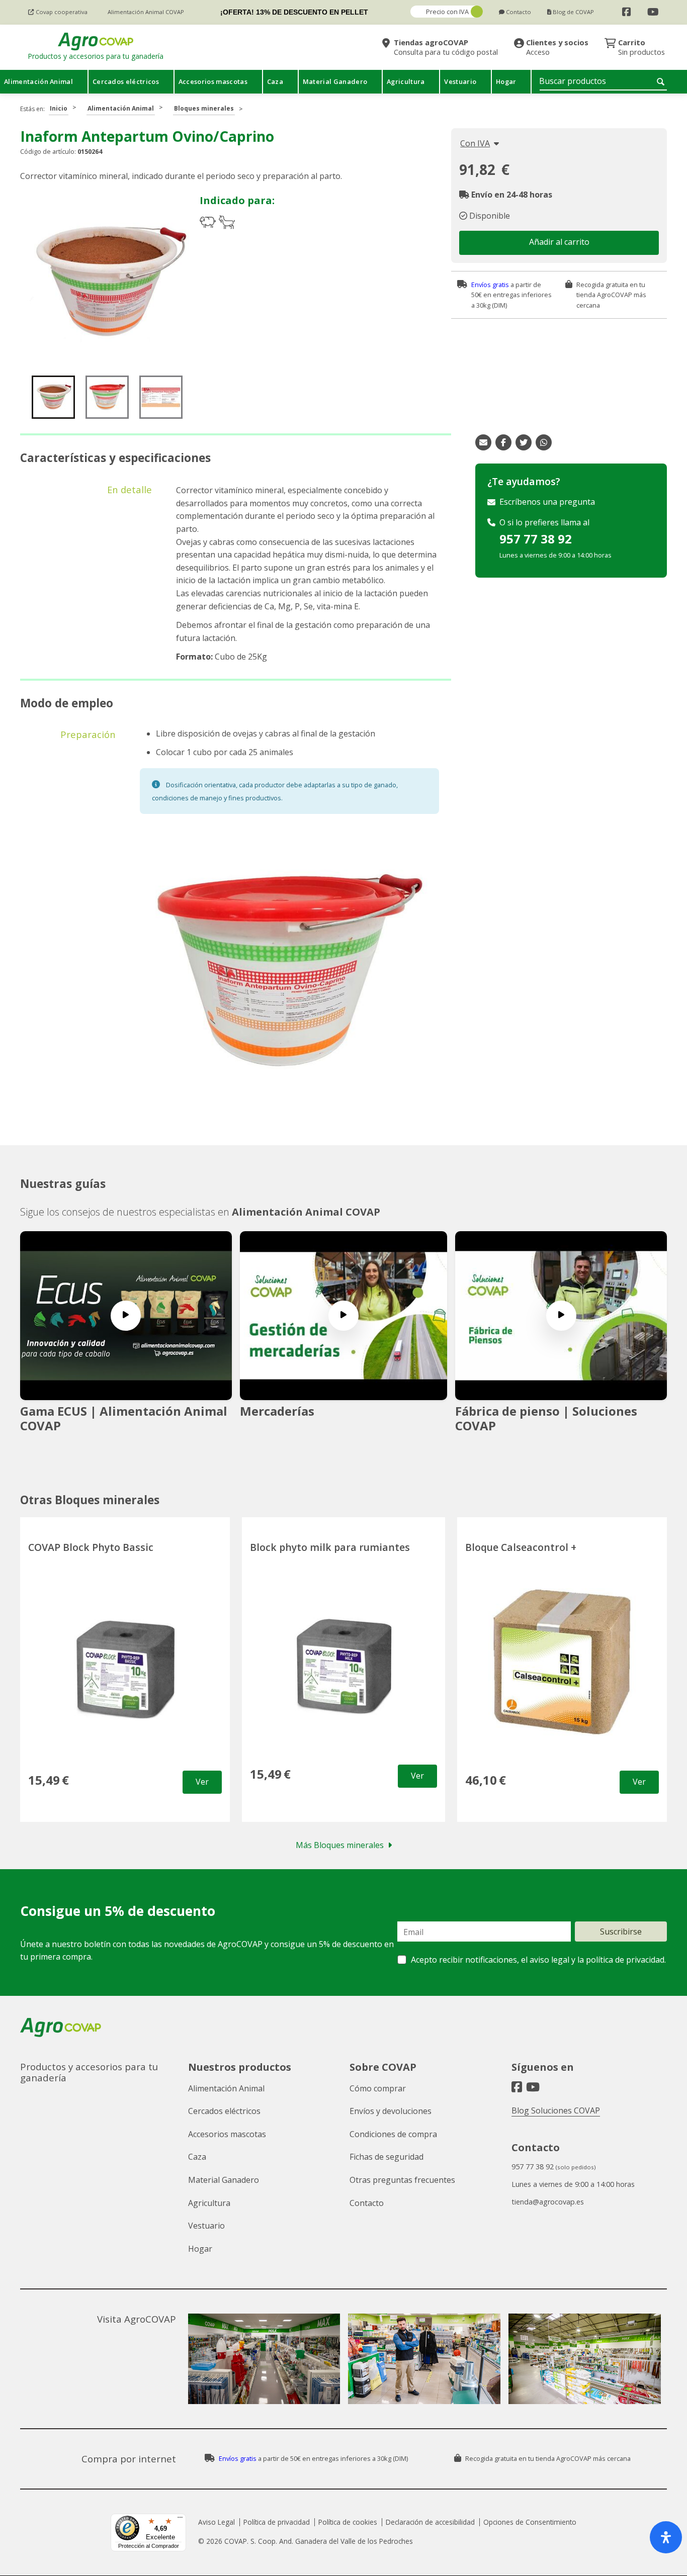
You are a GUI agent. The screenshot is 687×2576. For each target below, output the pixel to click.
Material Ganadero (224, 2180)
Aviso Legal (217, 2522)
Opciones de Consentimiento (530, 2522)
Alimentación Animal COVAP (306, 1212)
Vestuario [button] (460, 81)
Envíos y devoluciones (391, 2111)
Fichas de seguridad (387, 2157)
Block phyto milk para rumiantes (330, 1547)
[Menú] (180, 2520)
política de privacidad (625, 1960)
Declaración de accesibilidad (430, 2522)
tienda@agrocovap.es (548, 2202)
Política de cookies (348, 2522)
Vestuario (206, 2226)
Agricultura (209, 2203)
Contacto (367, 2203)
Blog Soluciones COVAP (556, 2110)
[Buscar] (662, 81)
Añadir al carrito (559, 242)
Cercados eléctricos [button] (126, 81)
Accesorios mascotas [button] (213, 81)
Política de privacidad (277, 2522)
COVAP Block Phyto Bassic (91, 1547)
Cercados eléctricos (224, 2111)
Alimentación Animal (121, 108)
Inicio (59, 108)
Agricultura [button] (406, 81)
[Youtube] (653, 12)
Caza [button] (275, 81)
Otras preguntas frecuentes (402, 2180)
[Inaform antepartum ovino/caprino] (108, 283)
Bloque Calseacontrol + (521, 1547)
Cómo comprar (378, 2088)
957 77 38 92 (536, 539)
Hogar (200, 2249)
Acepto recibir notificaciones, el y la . (538, 1960)
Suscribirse (621, 1931)
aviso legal (549, 1960)
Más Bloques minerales (340, 1845)
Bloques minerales (204, 108)
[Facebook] (627, 12)
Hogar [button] (506, 81)
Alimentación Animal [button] (38, 81)
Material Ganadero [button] (335, 81)
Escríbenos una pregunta (547, 502)
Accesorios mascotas (227, 2134)
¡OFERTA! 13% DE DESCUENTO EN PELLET (294, 12)
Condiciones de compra (393, 2134)
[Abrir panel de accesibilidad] (666, 2537)
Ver (202, 1782)
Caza (197, 2157)
